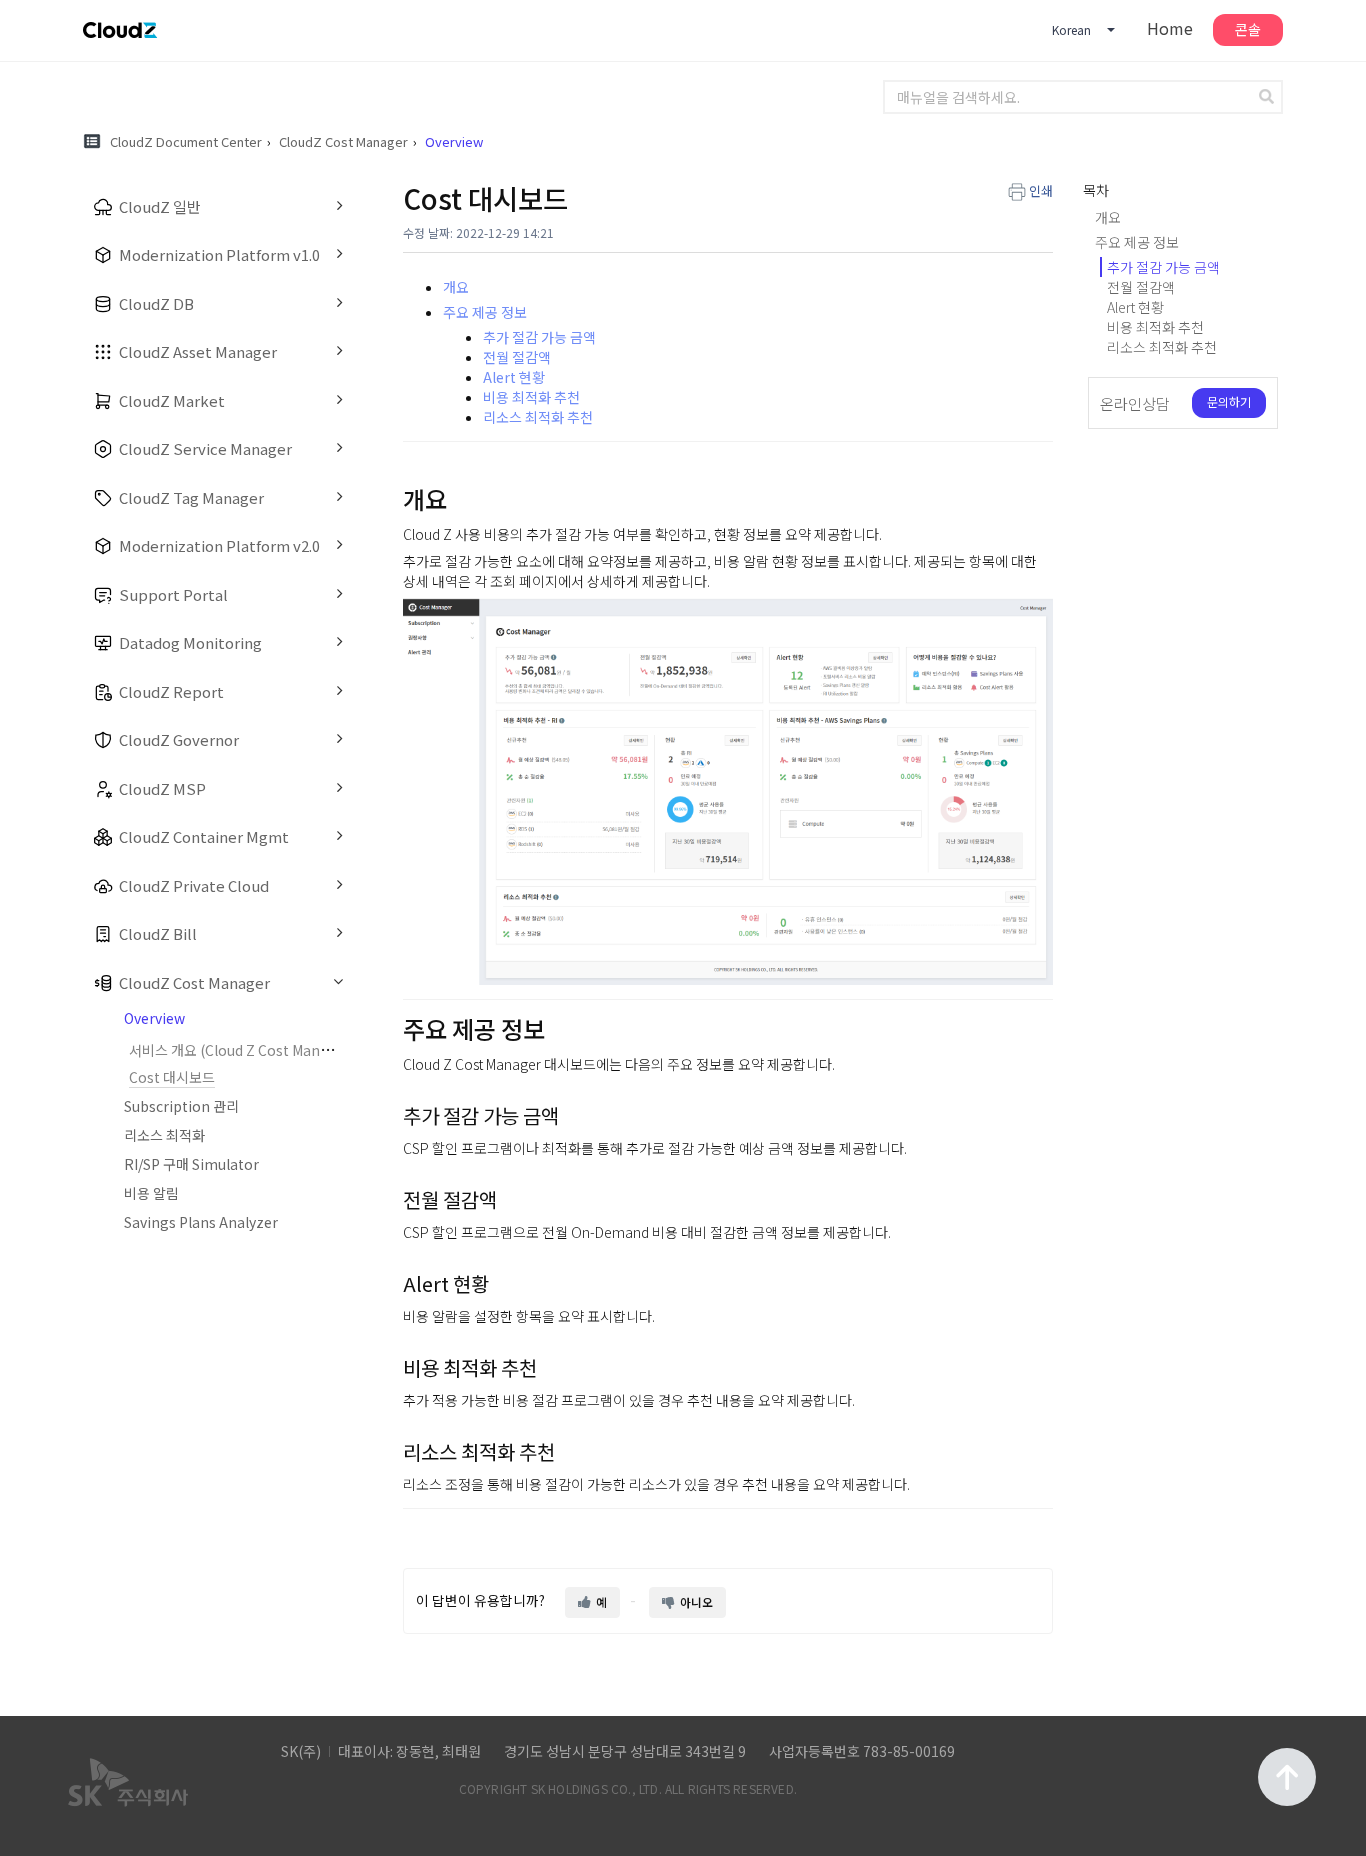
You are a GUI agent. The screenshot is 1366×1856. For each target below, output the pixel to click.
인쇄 (1041, 190)
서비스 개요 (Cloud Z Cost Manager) (242, 1050)
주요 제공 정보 (485, 312)
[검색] (1269, 97)
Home (1170, 28)
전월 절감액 (517, 357)
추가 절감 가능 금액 (539, 337)
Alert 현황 (514, 377)
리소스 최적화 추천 (538, 417)
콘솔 (1248, 29)
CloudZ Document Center (186, 141)
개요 (456, 287)
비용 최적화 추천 (531, 397)
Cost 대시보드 (172, 1077)
